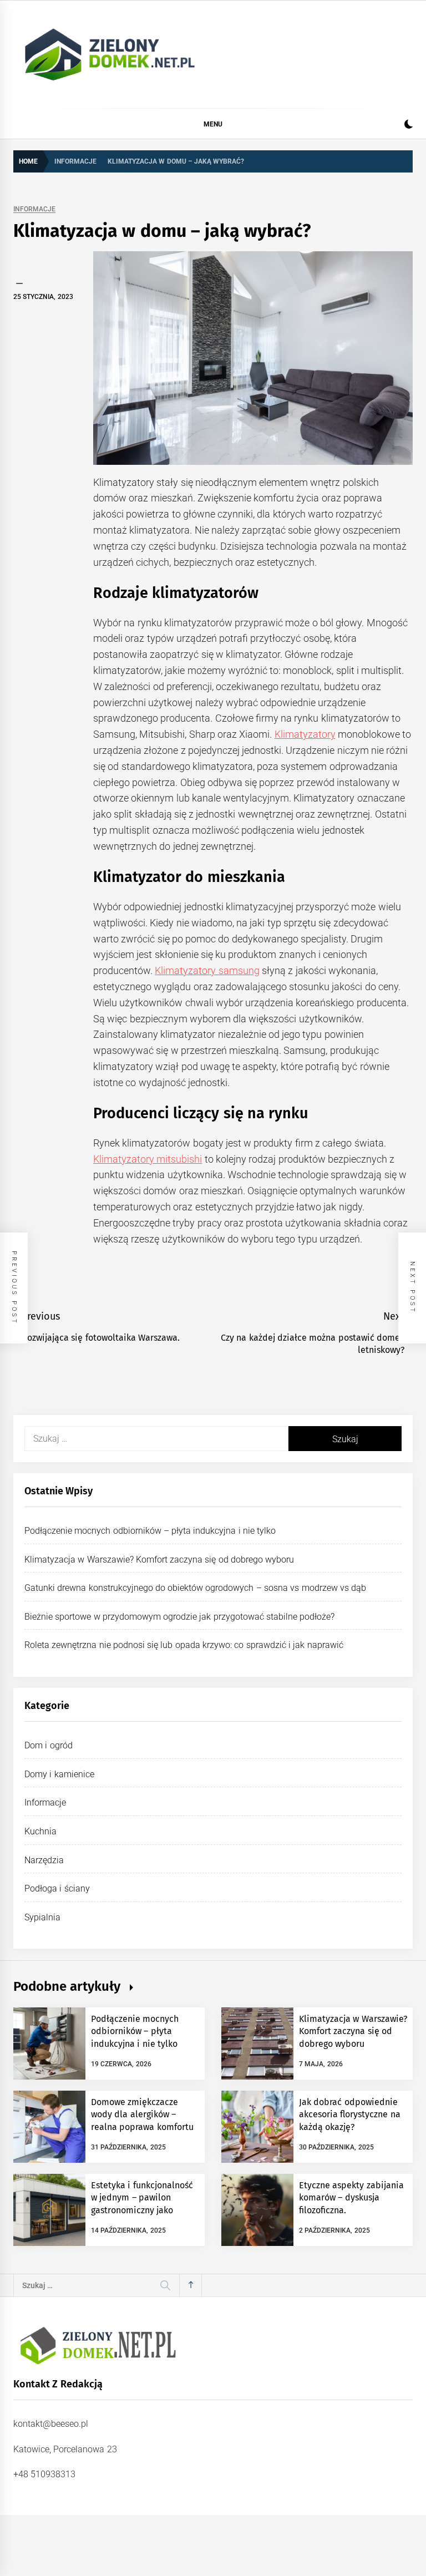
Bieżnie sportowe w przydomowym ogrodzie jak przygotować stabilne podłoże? (179, 1617)
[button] (409, 126)
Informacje (34, 209)
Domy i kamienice (59, 1774)
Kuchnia (40, 1831)
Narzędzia (44, 1860)
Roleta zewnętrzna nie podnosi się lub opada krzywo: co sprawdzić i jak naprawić (184, 1645)
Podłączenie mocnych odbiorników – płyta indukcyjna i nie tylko (150, 1531)
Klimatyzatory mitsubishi (148, 1159)
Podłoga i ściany (57, 1888)
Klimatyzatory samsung (207, 970)
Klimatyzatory (305, 734)
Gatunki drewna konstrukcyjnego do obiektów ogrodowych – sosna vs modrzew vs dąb (195, 1588)
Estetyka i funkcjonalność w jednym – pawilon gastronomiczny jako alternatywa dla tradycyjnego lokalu (142, 2210)
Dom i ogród (49, 1745)
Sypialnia (42, 1917)
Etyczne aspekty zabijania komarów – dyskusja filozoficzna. (351, 2198)
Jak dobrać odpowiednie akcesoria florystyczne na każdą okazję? (350, 2114)
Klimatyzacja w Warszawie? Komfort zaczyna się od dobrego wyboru (159, 1560)
